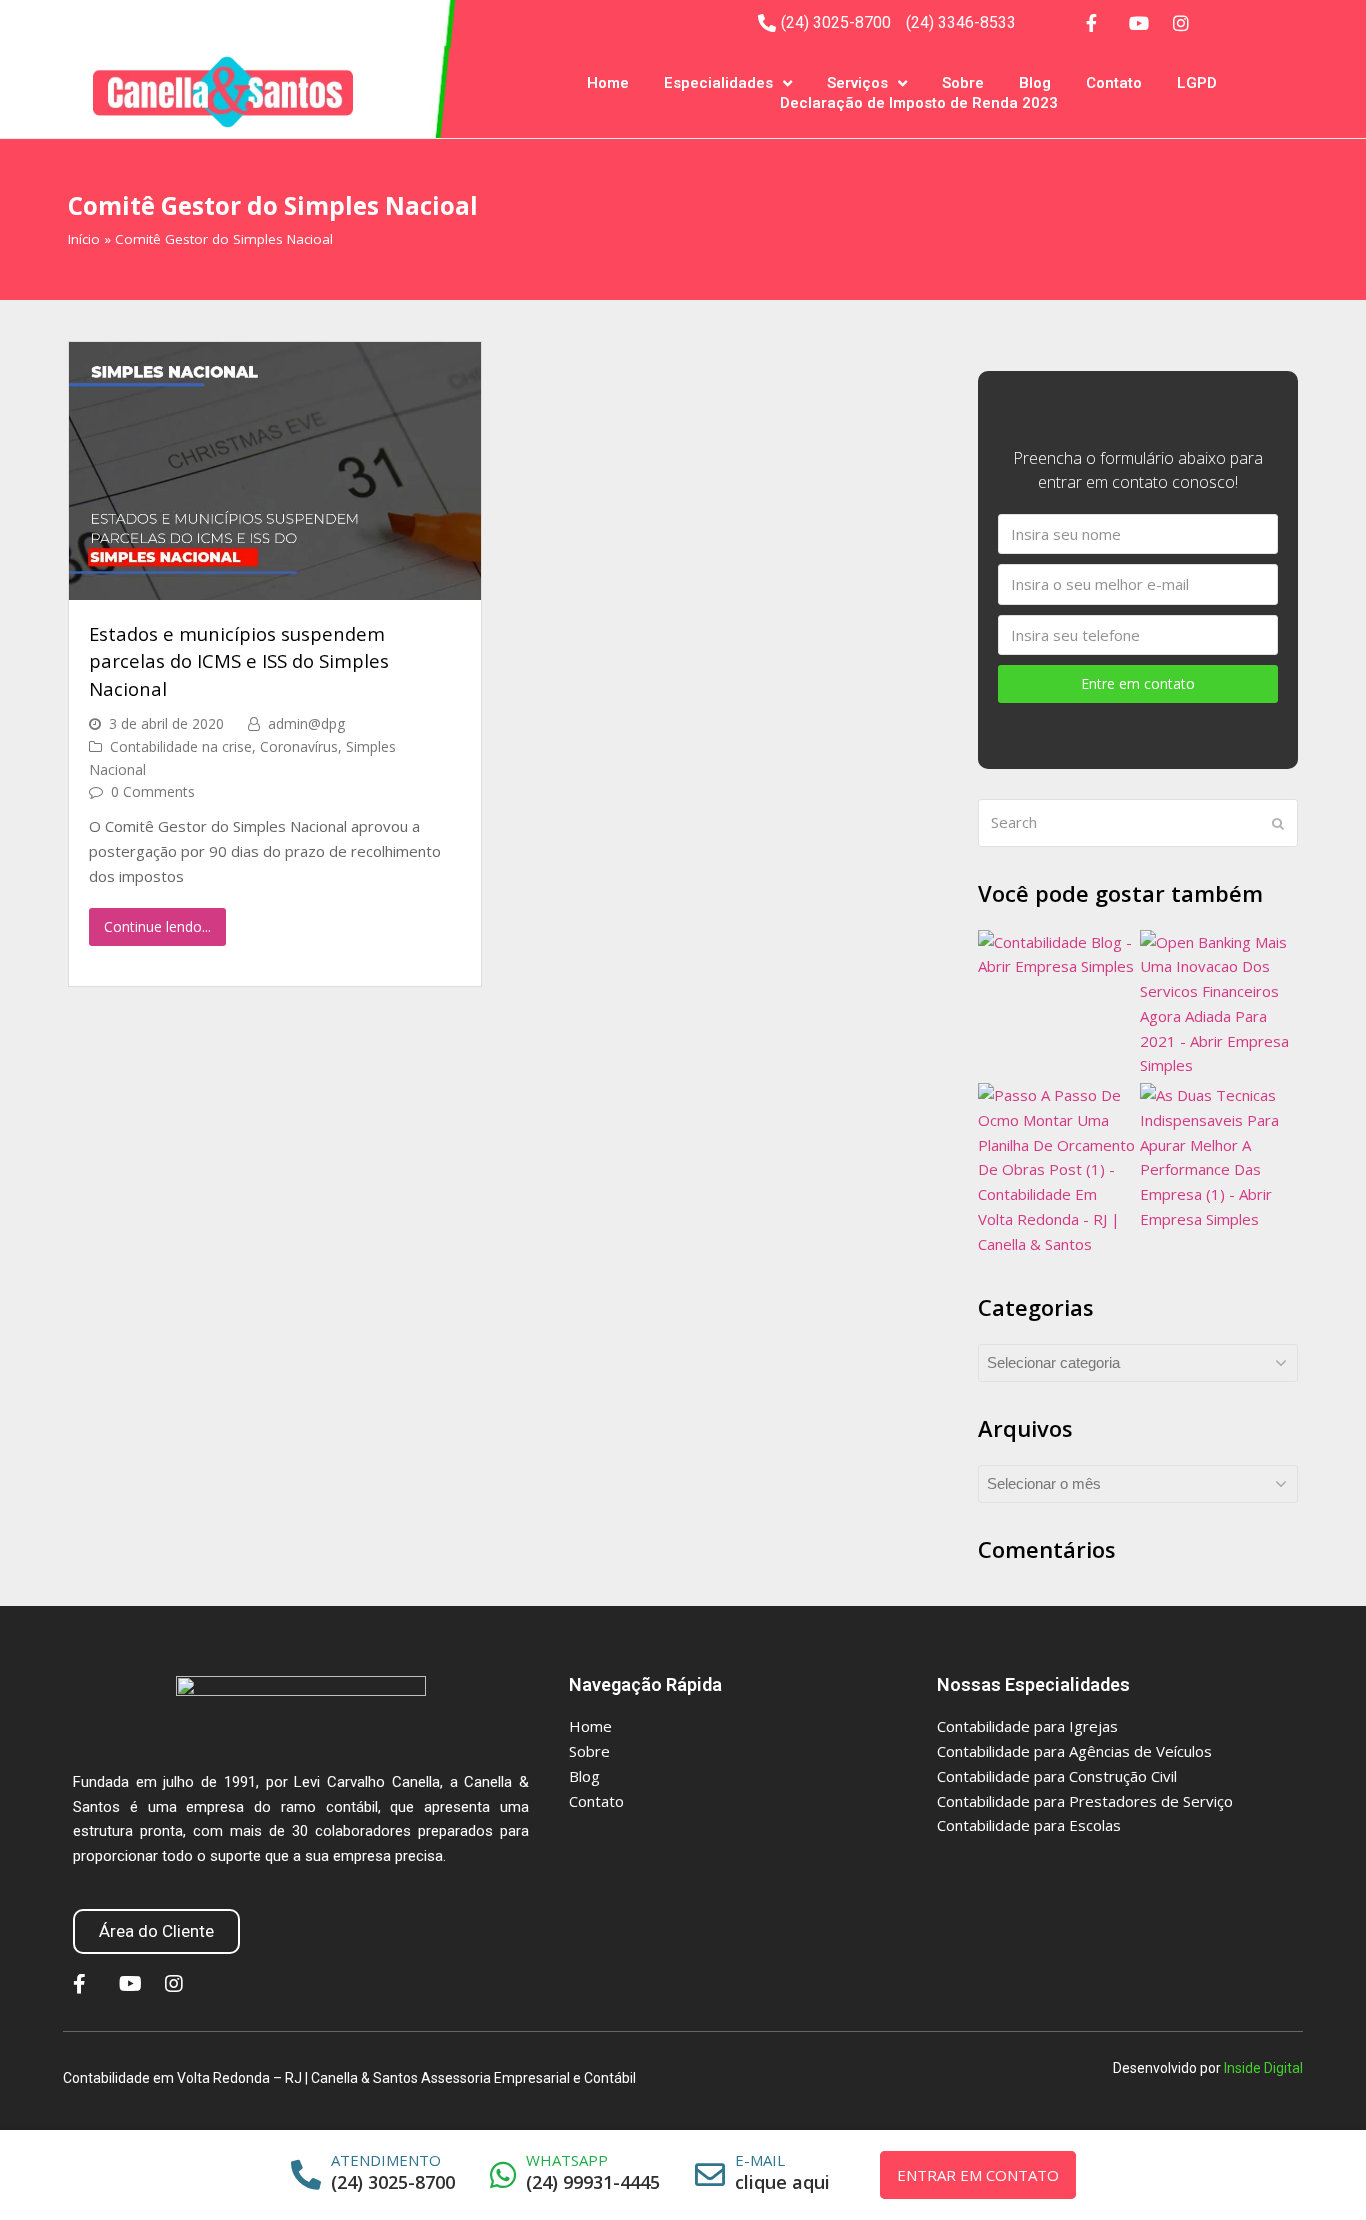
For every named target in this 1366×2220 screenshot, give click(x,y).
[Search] (1138, 823)
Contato (1114, 83)
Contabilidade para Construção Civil (1057, 1776)
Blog (1035, 83)
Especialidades (718, 83)
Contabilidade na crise (181, 746)
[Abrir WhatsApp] (1326, 2169)
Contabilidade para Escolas (1029, 1825)
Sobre (963, 83)
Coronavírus (299, 746)
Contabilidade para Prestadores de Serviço (1085, 1801)
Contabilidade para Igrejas (1027, 1726)
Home (608, 83)
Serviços (857, 83)
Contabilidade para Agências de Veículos (1074, 1751)
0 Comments (153, 791)
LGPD (1197, 83)
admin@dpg (306, 723)
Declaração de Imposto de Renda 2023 (919, 103)
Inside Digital (1263, 2068)
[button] (156, 1931)
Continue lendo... (157, 926)
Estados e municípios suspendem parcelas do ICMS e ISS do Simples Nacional (239, 661)
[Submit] (1278, 823)
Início (84, 239)
